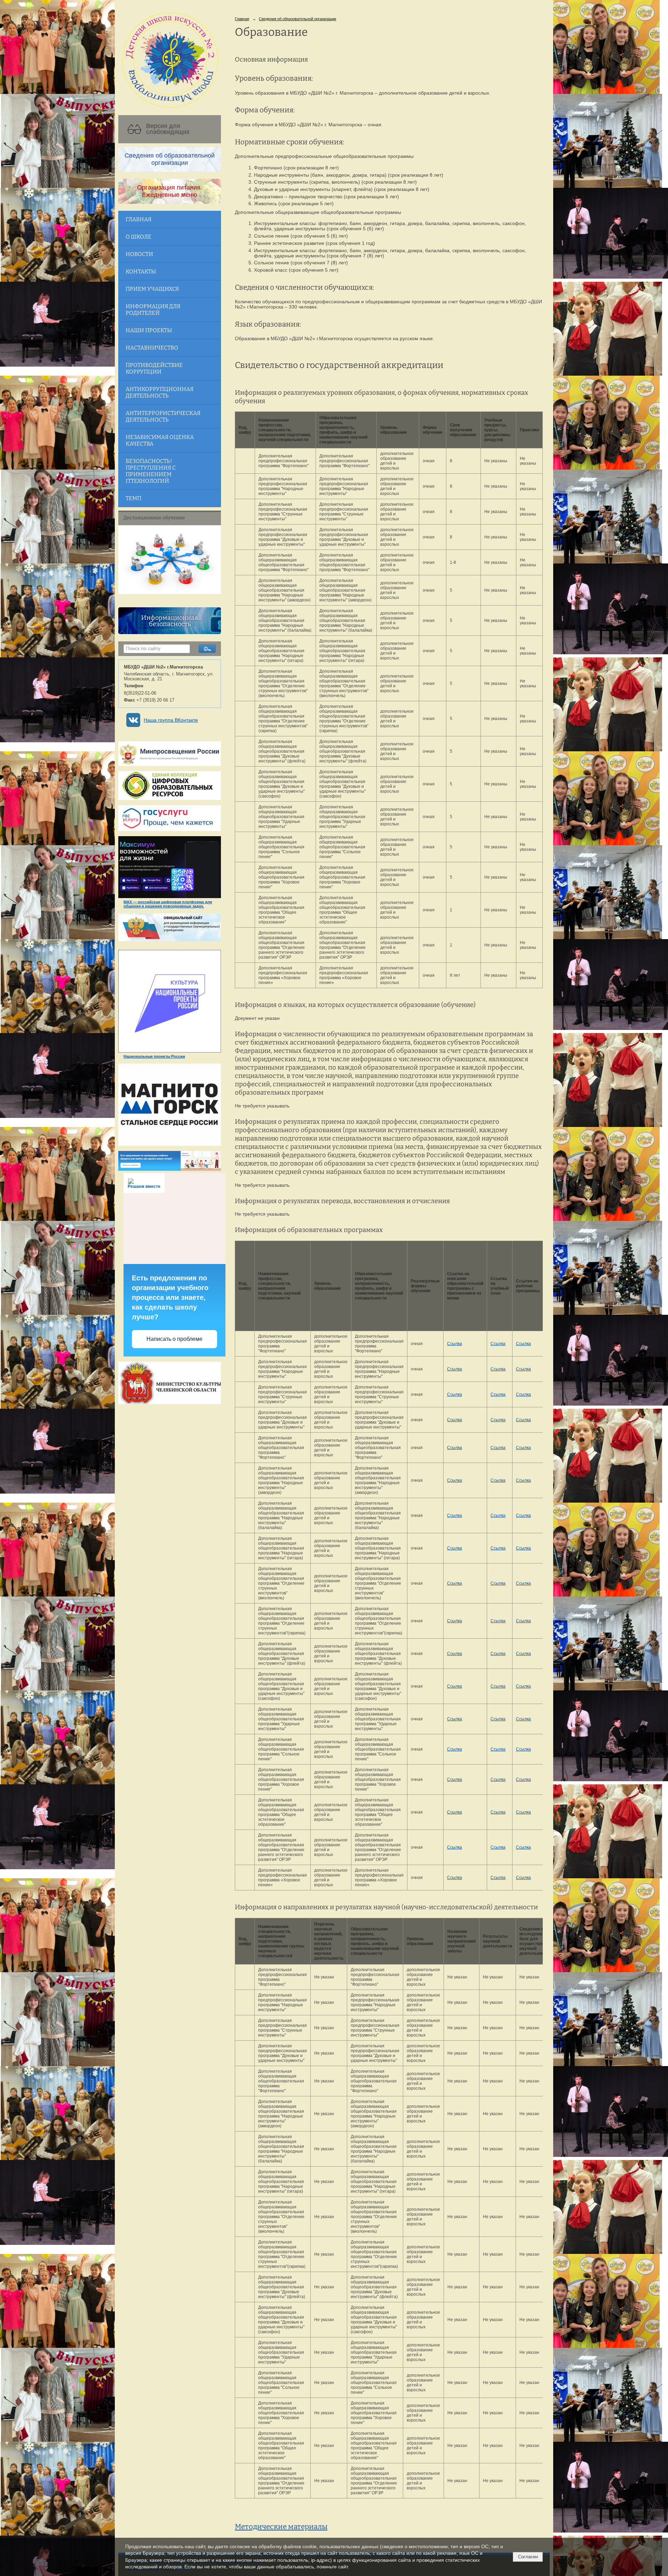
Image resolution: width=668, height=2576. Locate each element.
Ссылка (455, 1344)
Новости (139, 254)
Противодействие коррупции (154, 368)
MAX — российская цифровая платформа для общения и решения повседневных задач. (168, 904)
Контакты (141, 271)
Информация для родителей (153, 310)
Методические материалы (281, 2527)
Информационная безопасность (170, 621)
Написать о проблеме (174, 1339)
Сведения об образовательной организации (297, 19)
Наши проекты (149, 330)
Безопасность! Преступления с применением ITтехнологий (151, 471)
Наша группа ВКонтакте (171, 720)
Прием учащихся (152, 289)
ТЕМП (133, 498)
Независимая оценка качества (160, 440)
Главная (138, 219)
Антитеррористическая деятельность (163, 416)
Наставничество (152, 348)
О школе (138, 237)
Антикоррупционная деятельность (160, 392)
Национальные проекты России (154, 1056)
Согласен (528, 2557)
